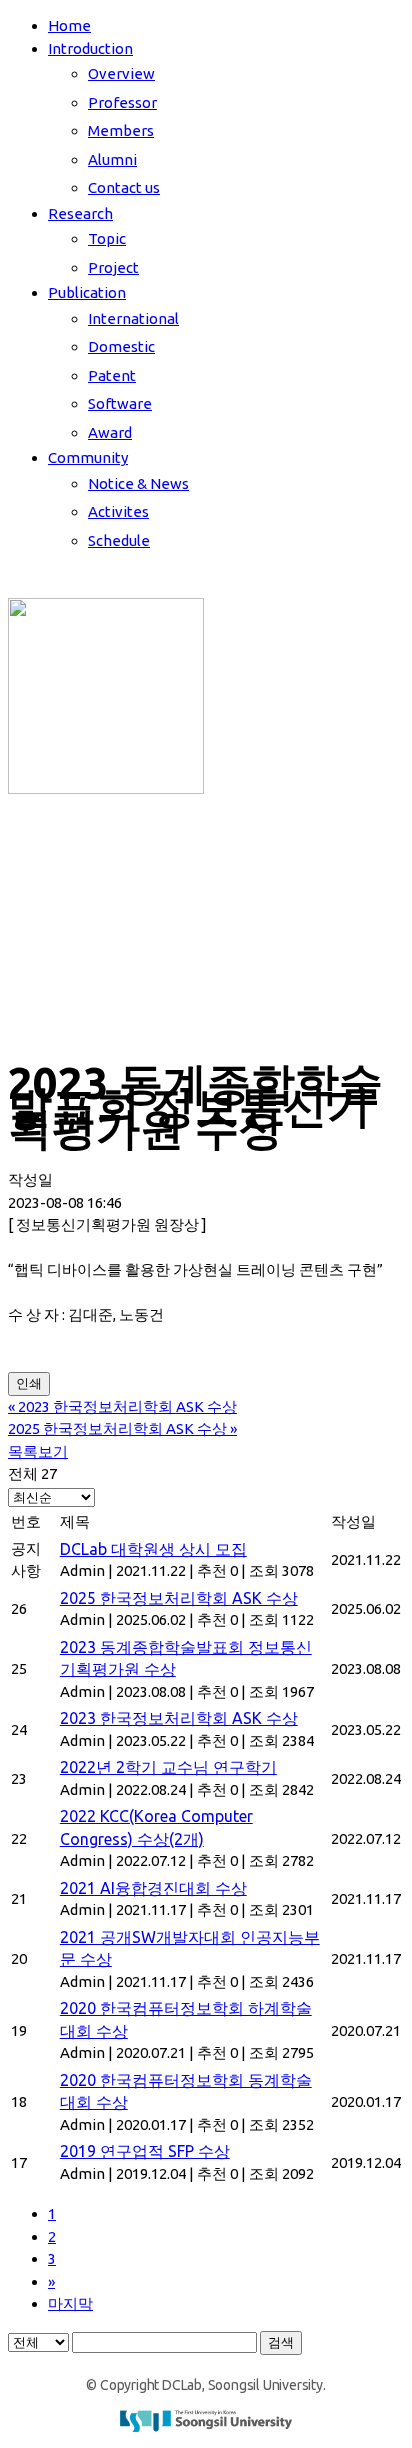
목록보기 (38, 1451)
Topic (107, 238)
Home (69, 25)
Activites (118, 511)
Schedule (119, 540)
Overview (121, 73)
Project (113, 267)
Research (80, 213)
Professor (122, 102)
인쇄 (29, 1383)
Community (88, 457)
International (133, 318)
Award (110, 432)
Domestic (121, 346)
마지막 (70, 2303)
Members (121, 130)
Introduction (90, 48)
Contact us (124, 187)
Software (120, 403)
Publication (87, 292)
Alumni (112, 159)
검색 (281, 2342)
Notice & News (138, 483)
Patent (112, 375)
